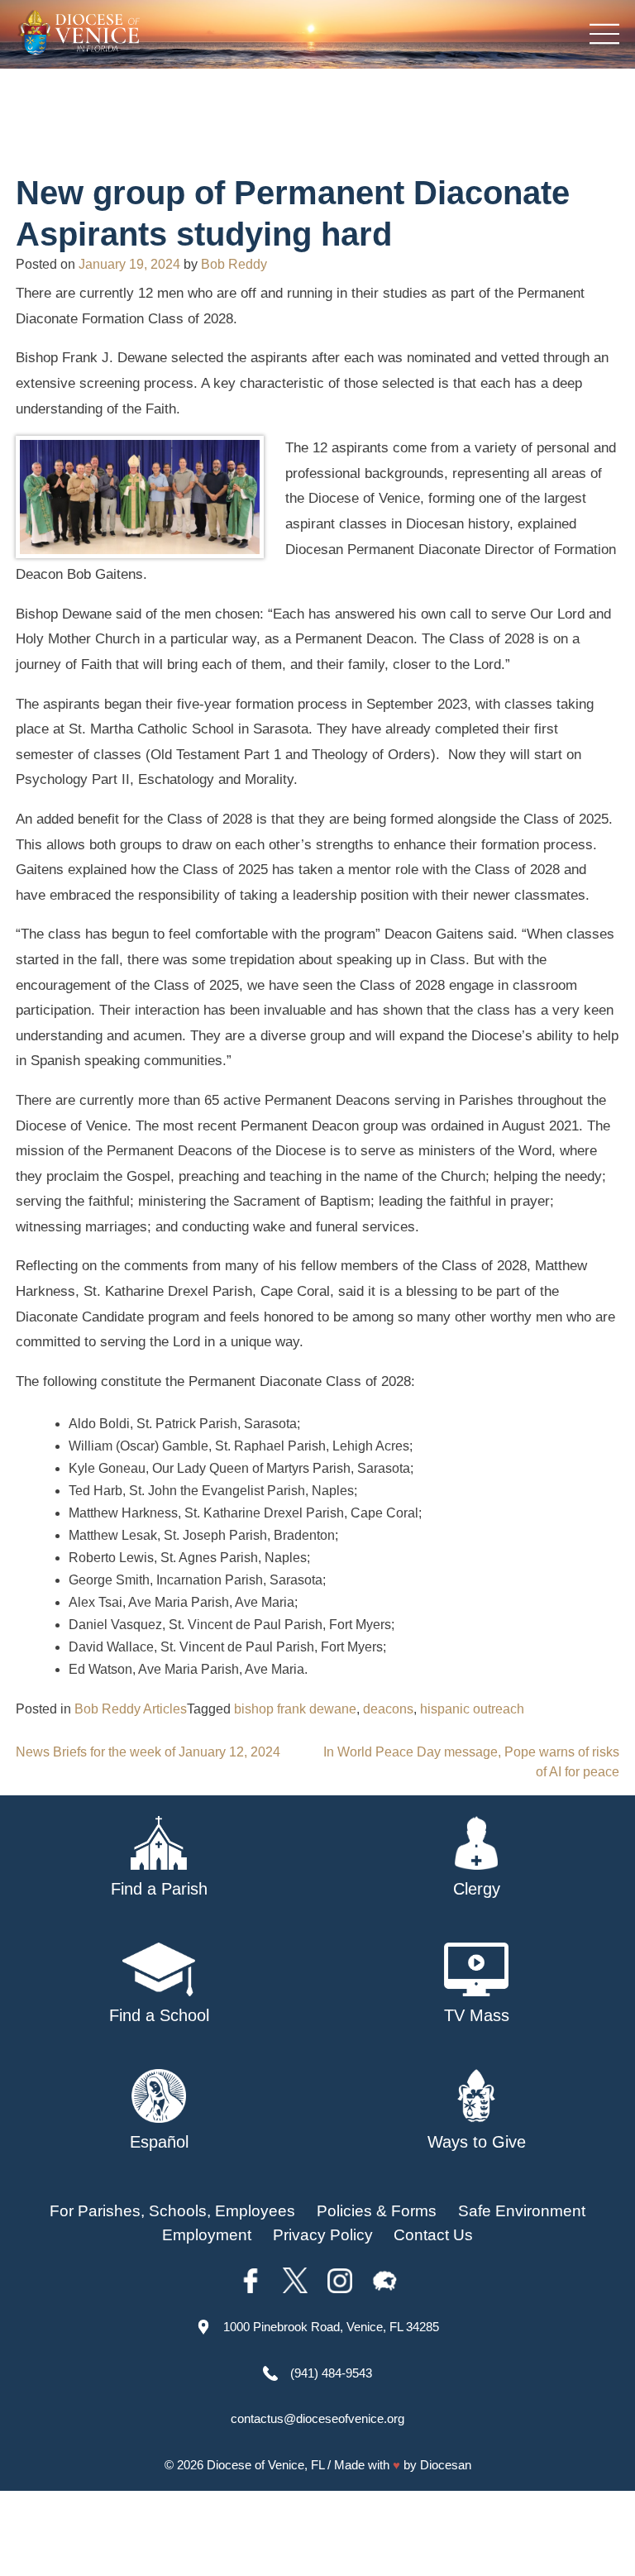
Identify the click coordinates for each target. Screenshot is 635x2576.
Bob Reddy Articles (131, 1709)
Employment (207, 2235)
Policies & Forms (377, 2211)
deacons (388, 1709)
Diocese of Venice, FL (265, 2465)
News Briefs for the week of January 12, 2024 (148, 1752)
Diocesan (446, 2465)
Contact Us (433, 2235)
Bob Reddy (234, 264)
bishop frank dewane (295, 1709)
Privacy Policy (323, 2235)
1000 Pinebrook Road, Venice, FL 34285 (331, 2327)
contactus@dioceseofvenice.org (317, 2418)
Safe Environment (522, 2211)
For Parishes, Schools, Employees (172, 2211)
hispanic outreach (472, 1709)
